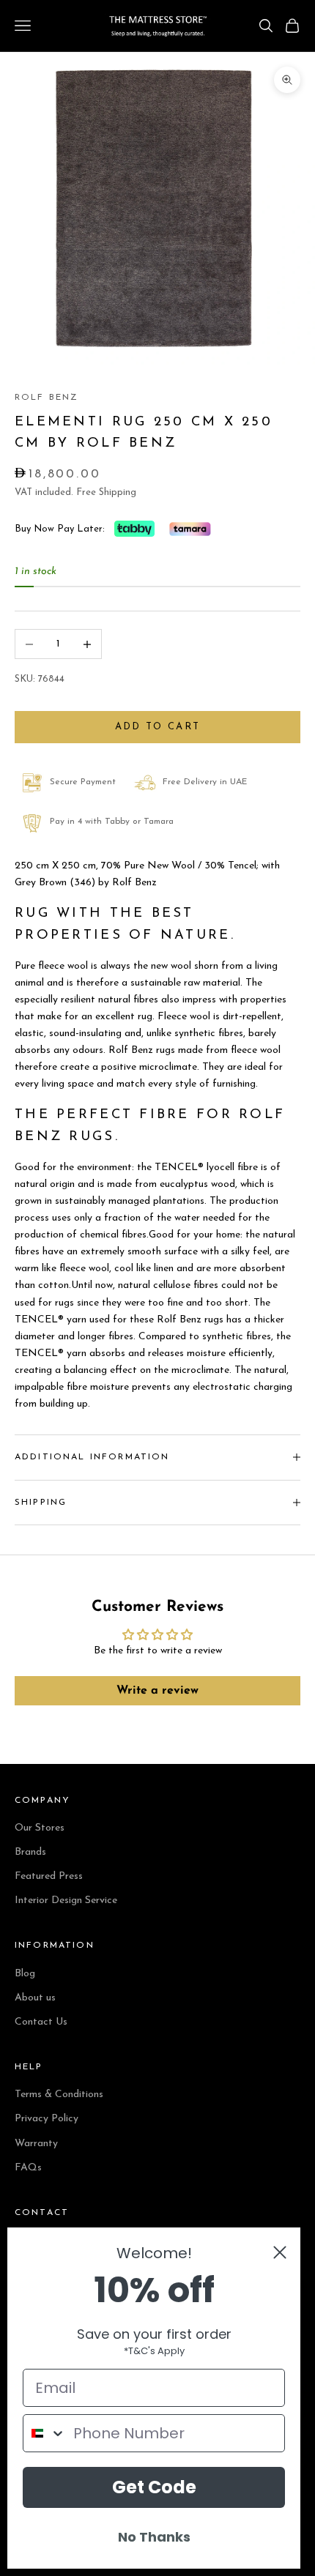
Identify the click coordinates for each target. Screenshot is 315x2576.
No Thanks (154, 2537)
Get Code (154, 2487)
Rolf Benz (47, 398)
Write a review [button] (157, 1691)
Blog (25, 1974)
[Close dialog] (280, 2252)
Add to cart (158, 727)
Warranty (36, 2144)
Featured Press (49, 1876)
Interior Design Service (66, 1901)
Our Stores (40, 1828)
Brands (30, 1852)
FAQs (28, 2168)
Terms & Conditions (59, 2095)
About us (35, 1998)
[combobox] (45, 2433)
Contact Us (41, 2022)
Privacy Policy (47, 2119)
